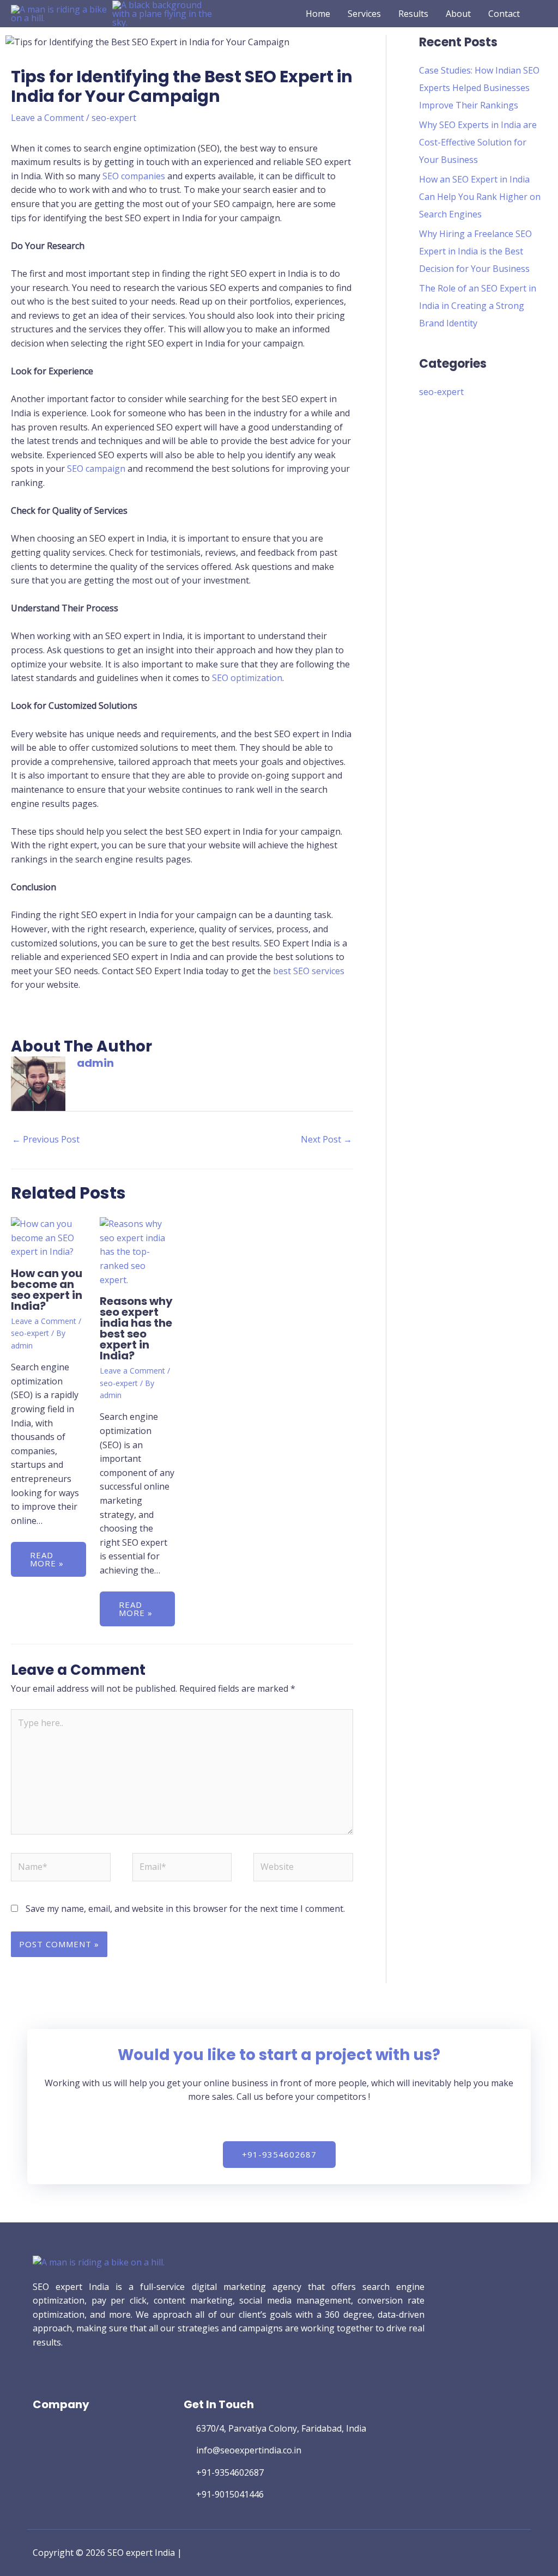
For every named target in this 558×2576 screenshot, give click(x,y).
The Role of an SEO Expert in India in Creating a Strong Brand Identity (478, 306)
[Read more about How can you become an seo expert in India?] (48, 1237)
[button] (543, 14)
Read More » (47, 1559)
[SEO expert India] (62, 13)
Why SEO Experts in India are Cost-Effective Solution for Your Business (478, 142)
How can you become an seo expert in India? (47, 1290)
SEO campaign (96, 469)
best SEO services (308, 971)
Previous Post (46, 1139)
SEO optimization (247, 678)
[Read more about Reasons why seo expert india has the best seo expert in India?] (137, 1251)
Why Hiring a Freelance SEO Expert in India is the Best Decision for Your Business (475, 251)
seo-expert (114, 118)
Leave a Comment (47, 118)
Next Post (326, 1139)
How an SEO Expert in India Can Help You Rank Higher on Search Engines (480, 197)
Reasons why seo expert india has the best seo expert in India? (136, 1328)
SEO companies (134, 176)
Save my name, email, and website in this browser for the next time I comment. (185, 1909)
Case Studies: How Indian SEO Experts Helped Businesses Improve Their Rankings (479, 88)
